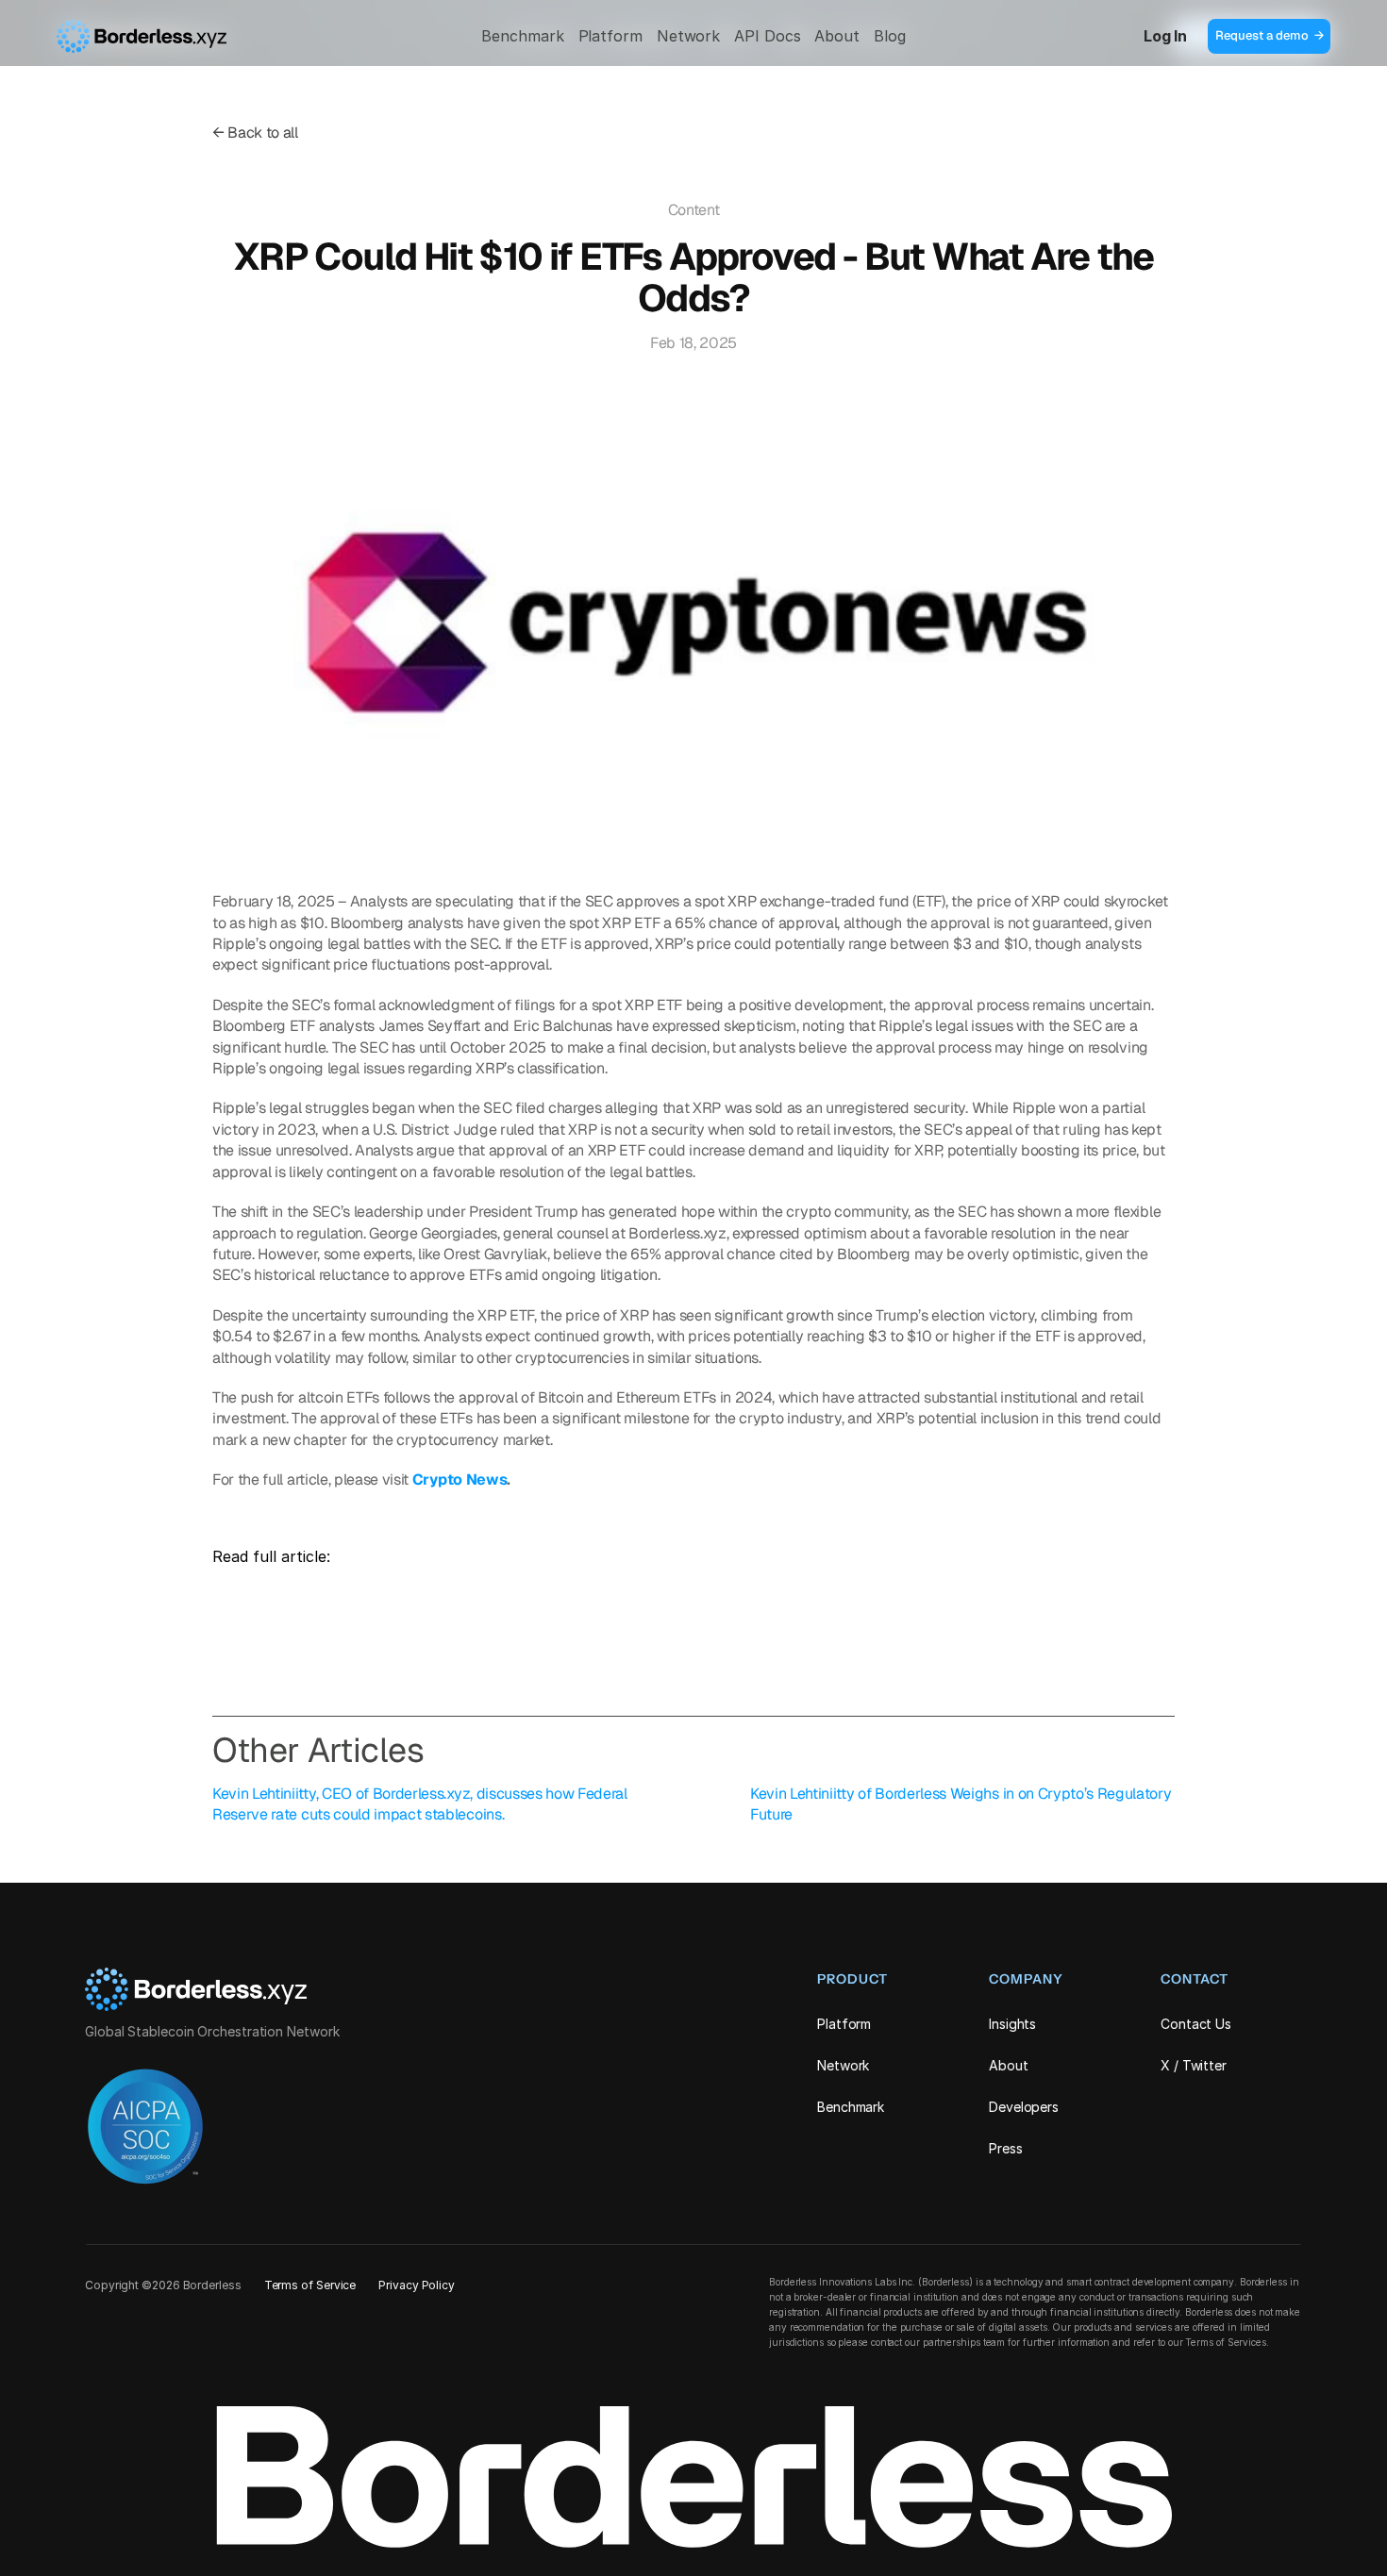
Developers (1024, 2107)
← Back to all (255, 133)
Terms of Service (310, 2285)
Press (1006, 2148)
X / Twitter (1194, 2065)
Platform (610, 36)
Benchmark (522, 36)
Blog (890, 36)
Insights (1012, 2024)
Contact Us (1196, 2024)
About (837, 36)
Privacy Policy (417, 2285)
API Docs (767, 36)
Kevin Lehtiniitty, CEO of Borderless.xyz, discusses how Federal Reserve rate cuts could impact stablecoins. (422, 1804)
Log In (1165, 36)
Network (688, 36)
